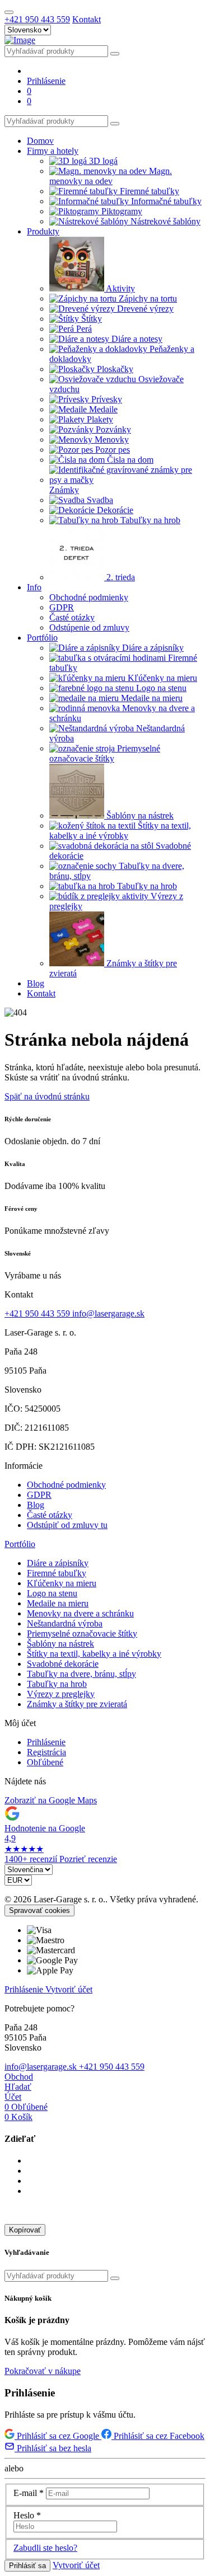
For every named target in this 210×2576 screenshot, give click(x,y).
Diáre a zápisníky (58, 1563)
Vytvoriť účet (69, 1989)
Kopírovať (25, 2230)
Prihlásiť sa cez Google (58, 2436)
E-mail (29, 2493)
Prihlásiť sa (27, 2566)
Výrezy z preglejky (61, 1694)
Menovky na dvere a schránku (80, 1613)
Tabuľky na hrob (57, 1684)
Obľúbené (45, 1762)
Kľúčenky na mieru (62, 1583)
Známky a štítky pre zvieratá (77, 1704)
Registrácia (46, 1752)
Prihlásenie (46, 1742)
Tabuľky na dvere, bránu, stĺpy (81, 1674)
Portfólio (20, 1544)
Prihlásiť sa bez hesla (53, 2448)
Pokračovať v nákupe (43, 2371)
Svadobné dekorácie (63, 1664)
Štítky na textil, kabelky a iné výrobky (94, 1654)
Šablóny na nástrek (60, 1644)
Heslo (27, 2515)
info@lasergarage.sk (108, 1313)
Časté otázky (50, 1515)
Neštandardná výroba (65, 1623)
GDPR (39, 1495)
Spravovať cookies (39, 1910)
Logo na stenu (52, 1593)
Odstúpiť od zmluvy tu (67, 1525)
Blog (36, 1505)
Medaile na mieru (58, 1603)
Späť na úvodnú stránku (47, 1096)
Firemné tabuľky (57, 1573)
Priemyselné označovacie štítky (82, 1633)
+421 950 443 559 (37, 19)
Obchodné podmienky (66, 1485)
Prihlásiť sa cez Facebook (158, 2436)
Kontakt (87, 19)
